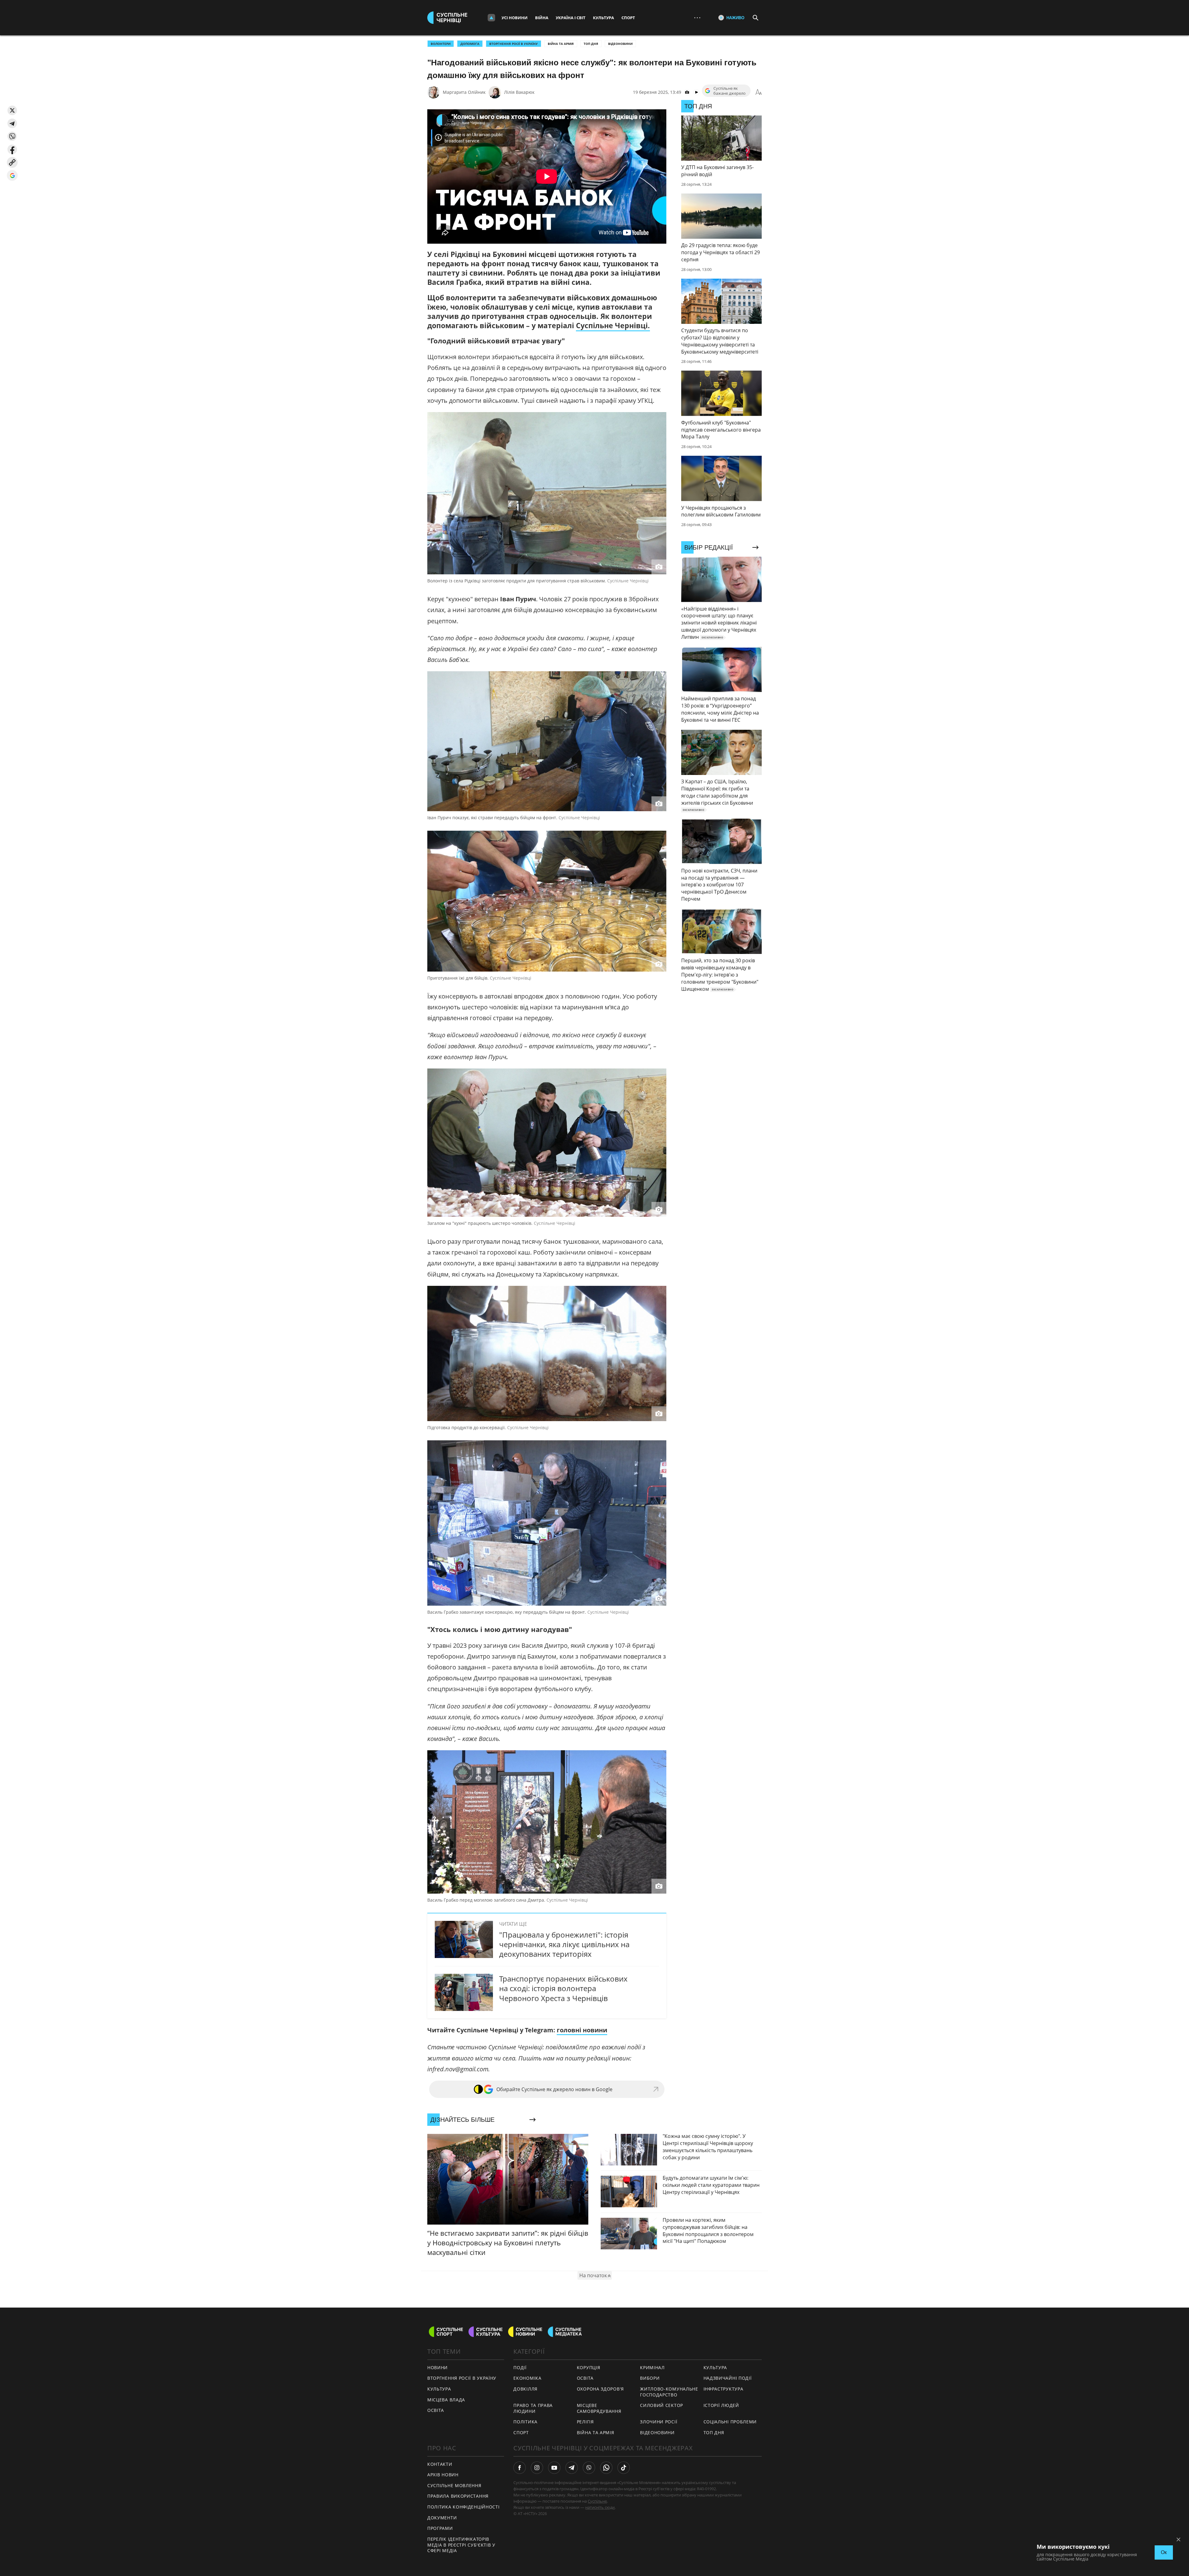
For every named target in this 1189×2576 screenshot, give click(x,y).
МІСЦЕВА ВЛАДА (446, 2400)
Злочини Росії (659, 2422)
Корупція (589, 2367)
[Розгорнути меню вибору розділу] (491, 18)
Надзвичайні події (728, 2378)
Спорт (628, 18)
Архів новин (443, 2475)
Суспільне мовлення (454, 2485)
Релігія (585, 2422)
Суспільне (597, 2501)
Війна (542, 18)
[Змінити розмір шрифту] (759, 92)
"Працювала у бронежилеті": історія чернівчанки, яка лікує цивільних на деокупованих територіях (564, 1944)
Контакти (440, 2464)
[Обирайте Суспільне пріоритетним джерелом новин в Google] (12, 175)
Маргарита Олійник (464, 92)
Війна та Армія (561, 44)
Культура (603, 18)
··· (697, 17)
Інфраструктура (723, 2389)
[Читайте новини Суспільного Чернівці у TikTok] (624, 2468)
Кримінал (652, 2367)
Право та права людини (533, 2408)
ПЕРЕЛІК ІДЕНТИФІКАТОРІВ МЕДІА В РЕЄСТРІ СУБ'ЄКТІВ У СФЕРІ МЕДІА (461, 2545)
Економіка (527, 2378)
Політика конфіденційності (464, 2507)
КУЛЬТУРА (439, 2389)
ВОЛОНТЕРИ (441, 44)
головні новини (582, 2030)
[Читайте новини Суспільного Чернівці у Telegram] (572, 2468)
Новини (438, 2367)
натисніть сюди (600, 2507)
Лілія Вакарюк (519, 92)
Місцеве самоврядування (599, 2408)
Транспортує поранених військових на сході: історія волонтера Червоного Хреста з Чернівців (563, 1988)
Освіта (585, 2378)
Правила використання (458, 2496)
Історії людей (721, 2405)
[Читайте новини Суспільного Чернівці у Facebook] (520, 2468)
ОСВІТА (436, 2410)
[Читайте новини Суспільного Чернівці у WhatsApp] (606, 2468)
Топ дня (591, 44)
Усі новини (515, 18)
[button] (12, 110)
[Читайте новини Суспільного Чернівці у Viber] (589, 2468)
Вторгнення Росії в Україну (514, 44)
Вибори (650, 2378)
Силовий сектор (662, 2405)
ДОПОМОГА (470, 44)
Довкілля (525, 2389)
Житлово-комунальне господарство (669, 2392)
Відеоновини (620, 44)
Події (520, 2367)
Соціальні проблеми (730, 2422)
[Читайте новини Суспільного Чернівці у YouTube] (554, 2468)
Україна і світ (571, 18)
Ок (1164, 2552)
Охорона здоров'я (600, 2389)
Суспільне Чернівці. (613, 325)
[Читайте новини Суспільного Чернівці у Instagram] (537, 2468)
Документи (442, 2518)
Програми (440, 2528)
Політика (525, 2422)
